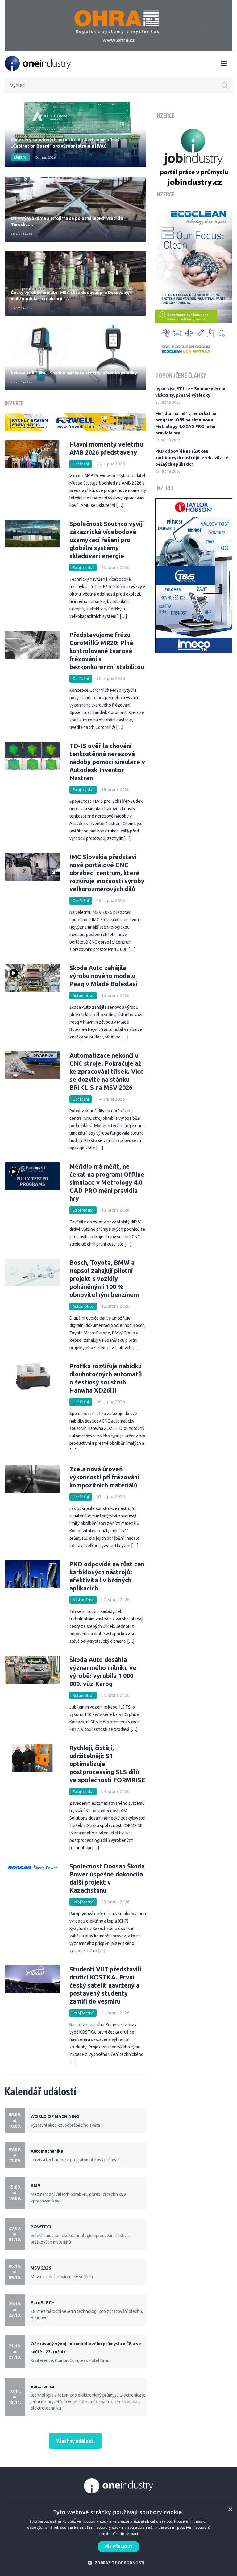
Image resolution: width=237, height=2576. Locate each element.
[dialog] (118, 2540)
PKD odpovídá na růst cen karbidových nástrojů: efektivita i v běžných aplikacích (192, 458)
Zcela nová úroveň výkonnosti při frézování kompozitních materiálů (104, 1477)
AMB (35, 2186)
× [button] (230, 2510)
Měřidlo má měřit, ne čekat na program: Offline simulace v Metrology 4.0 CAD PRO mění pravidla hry (107, 1182)
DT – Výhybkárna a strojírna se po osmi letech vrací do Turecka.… (67, 221)
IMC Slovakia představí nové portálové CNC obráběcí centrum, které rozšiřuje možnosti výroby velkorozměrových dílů (107, 873)
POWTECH (42, 2227)
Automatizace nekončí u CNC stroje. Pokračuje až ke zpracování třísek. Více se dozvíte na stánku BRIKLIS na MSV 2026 (107, 1071)
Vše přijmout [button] (119, 2546)
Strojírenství (83, 568)
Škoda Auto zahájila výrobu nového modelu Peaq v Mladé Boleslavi (103, 976)
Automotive (83, 996)
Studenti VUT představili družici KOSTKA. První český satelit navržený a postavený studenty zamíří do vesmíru (105, 1985)
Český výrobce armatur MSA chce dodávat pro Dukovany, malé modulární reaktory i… (70, 296)
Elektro (20, 157)
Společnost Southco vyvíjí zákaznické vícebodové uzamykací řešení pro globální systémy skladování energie (107, 540)
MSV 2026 (41, 2268)
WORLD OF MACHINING (55, 2116)
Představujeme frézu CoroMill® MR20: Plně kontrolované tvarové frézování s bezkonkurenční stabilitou (107, 651)
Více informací (125, 2533)
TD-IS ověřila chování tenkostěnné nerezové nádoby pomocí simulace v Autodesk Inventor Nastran (107, 762)
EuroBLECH (43, 2303)
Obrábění (81, 464)
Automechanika (47, 2151)
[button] (118, 2563)
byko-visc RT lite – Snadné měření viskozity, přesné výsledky (74, 373)
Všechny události (75, 2441)
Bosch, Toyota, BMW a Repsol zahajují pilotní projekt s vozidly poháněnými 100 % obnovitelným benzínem (104, 1279)
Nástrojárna (83, 1600)
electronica (42, 2386)
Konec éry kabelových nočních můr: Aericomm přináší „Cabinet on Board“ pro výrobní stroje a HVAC (66, 143)
